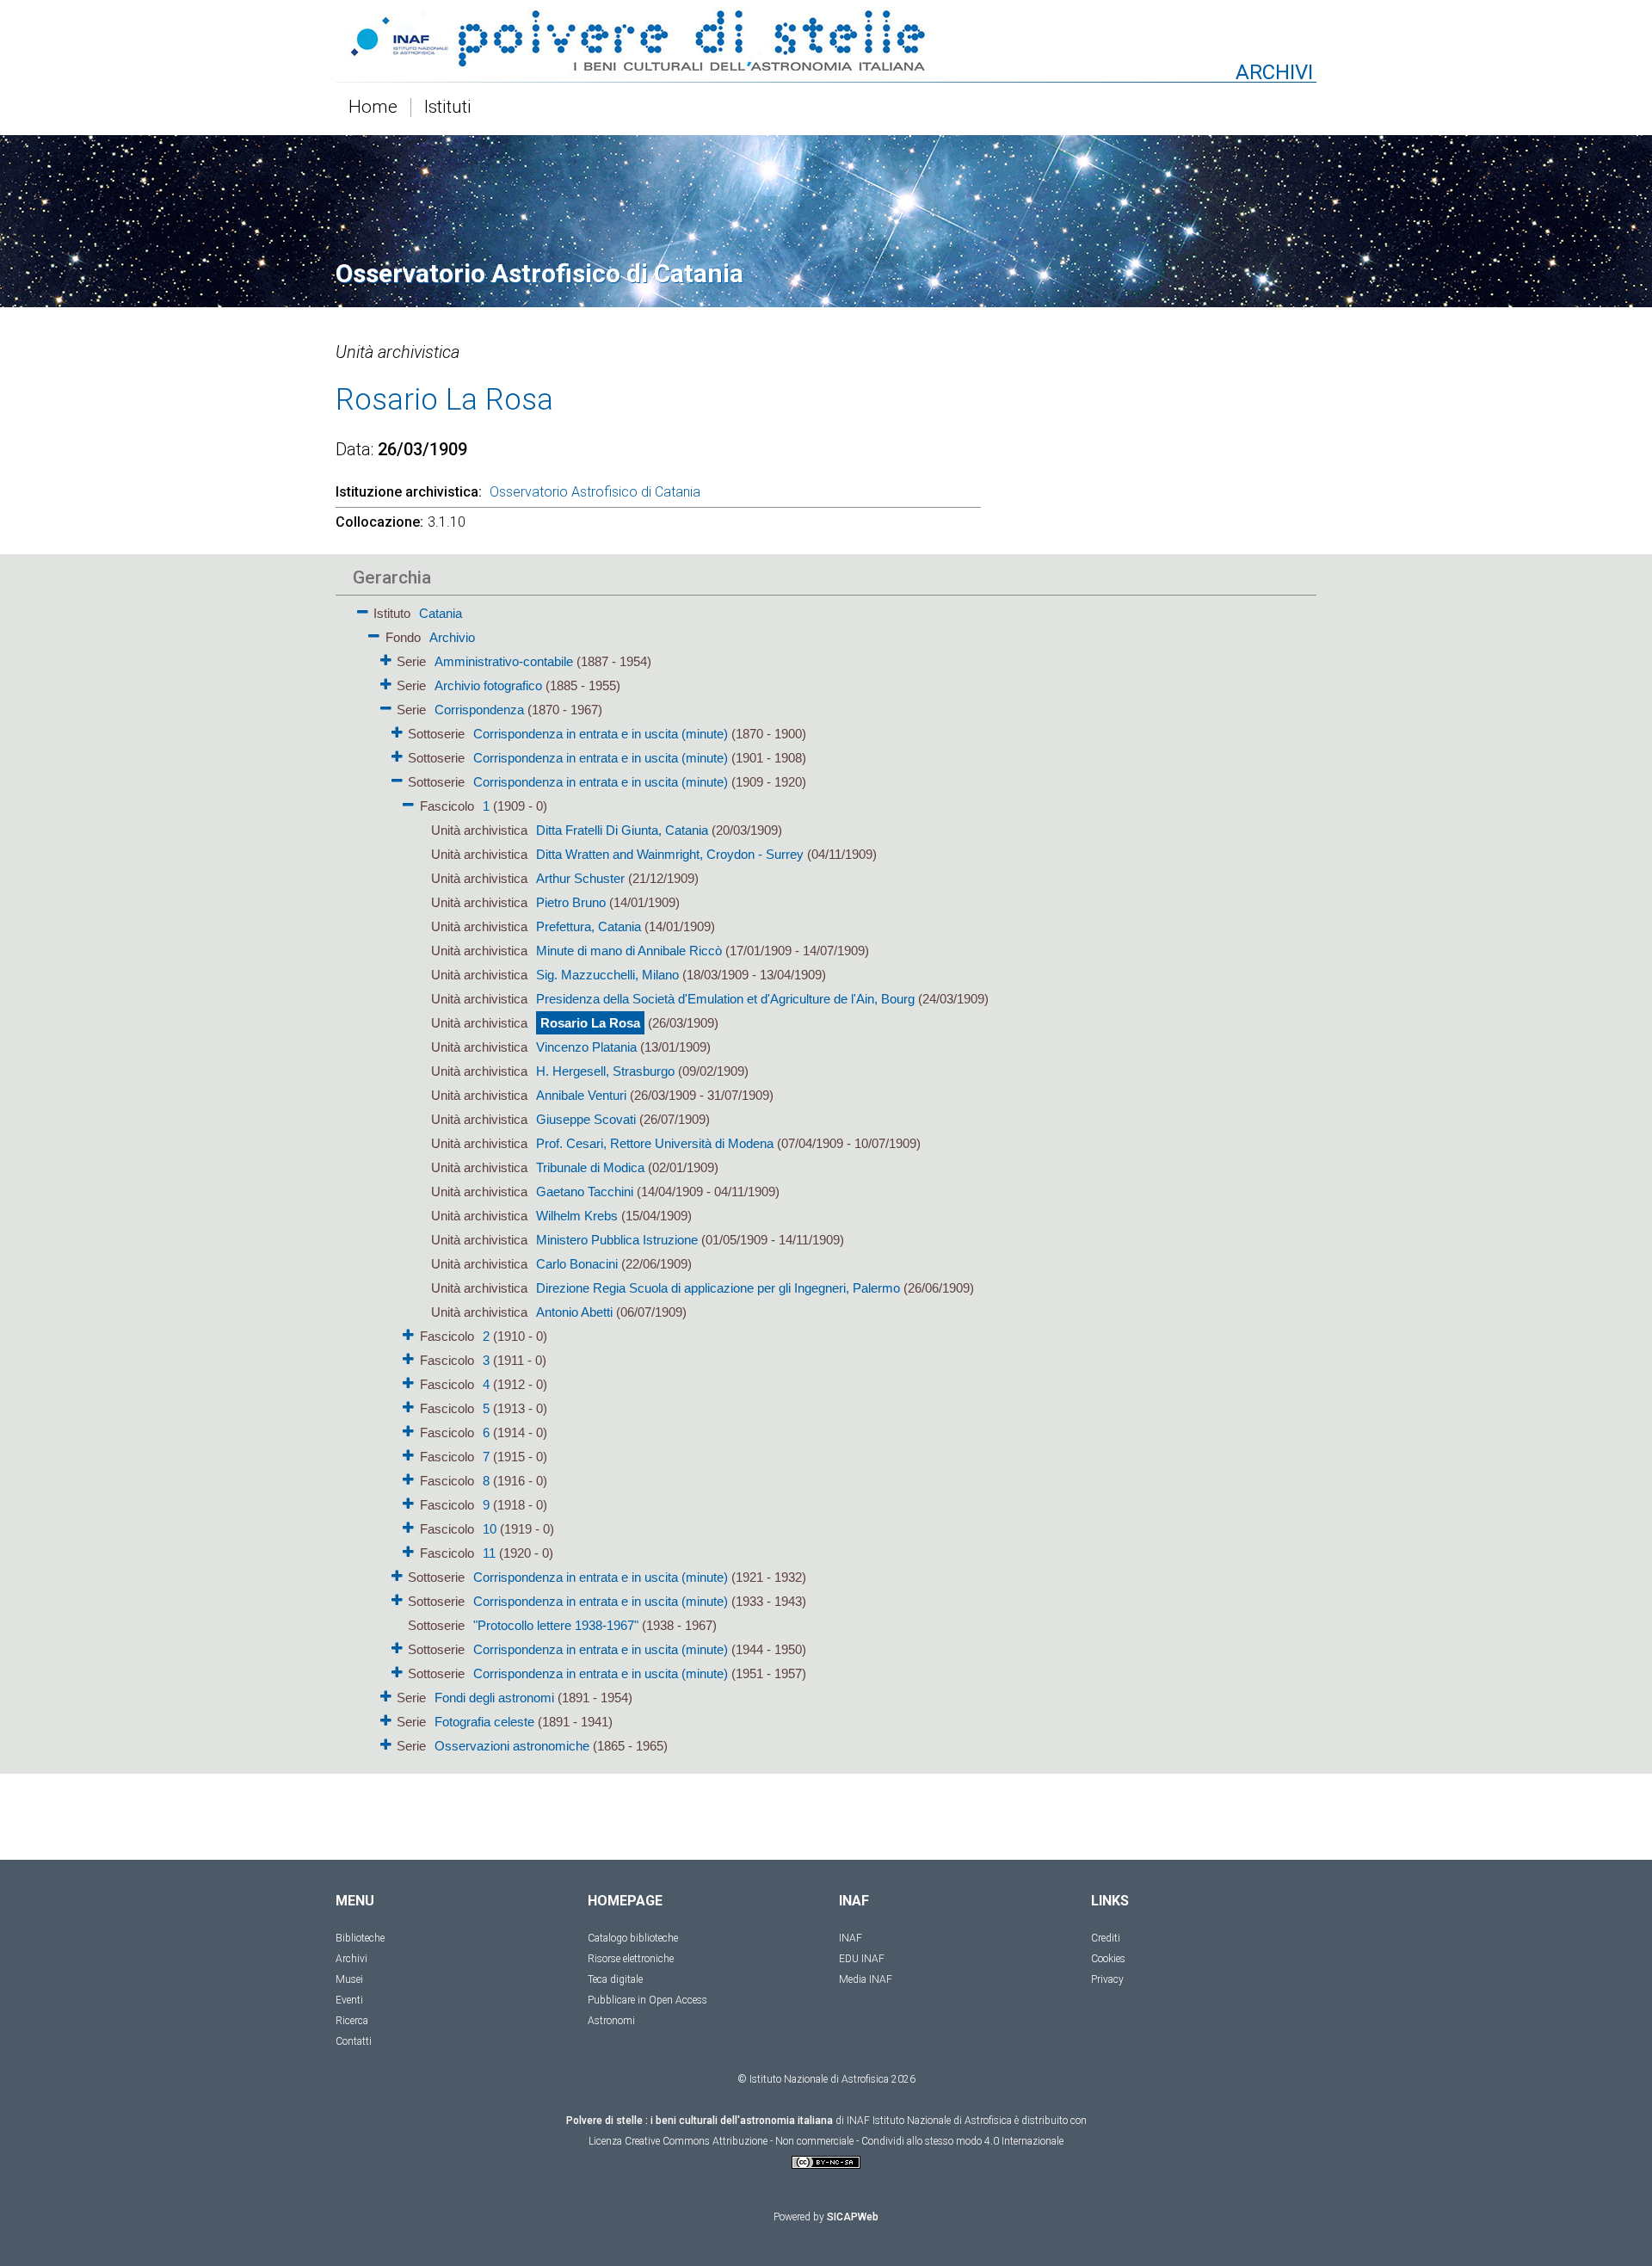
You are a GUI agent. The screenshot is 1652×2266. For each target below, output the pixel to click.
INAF (851, 1938)
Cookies (1108, 1959)
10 (490, 1529)
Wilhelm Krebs (577, 1216)
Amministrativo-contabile (504, 661)
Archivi (351, 1959)
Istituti (448, 108)
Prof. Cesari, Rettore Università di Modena (655, 1143)
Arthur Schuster (580, 878)
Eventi (349, 2000)
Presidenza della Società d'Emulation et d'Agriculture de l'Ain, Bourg (725, 999)
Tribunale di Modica (590, 1167)
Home (373, 108)
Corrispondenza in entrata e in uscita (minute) (601, 734)
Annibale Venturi (581, 1095)
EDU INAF (862, 1959)
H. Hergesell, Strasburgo (605, 1071)
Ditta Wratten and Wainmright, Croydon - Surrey (670, 854)
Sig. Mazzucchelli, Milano (607, 975)
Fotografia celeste (484, 1722)
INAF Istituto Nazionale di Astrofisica (929, 2121)
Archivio (452, 637)
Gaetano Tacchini (585, 1192)
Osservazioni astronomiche (512, 1746)
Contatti (354, 2041)
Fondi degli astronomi (494, 1698)
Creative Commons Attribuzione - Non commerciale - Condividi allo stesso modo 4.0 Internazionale (844, 2141)
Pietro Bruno (571, 902)
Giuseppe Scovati (586, 1119)
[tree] (727, 1178)
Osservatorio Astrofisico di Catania (595, 492)
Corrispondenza (479, 710)
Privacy (1107, 1979)
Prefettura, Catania (589, 926)
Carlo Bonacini (577, 1264)
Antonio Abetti (574, 1312)
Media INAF (866, 1979)
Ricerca (352, 2021)
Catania (441, 613)
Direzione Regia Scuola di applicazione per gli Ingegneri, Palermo (718, 1288)
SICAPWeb (853, 2217)
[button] (363, 609)
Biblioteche (360, 1938)
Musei (349, 1979)
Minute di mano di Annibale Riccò (629, 951)
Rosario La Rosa (590, 1023)
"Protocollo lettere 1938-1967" (556, 1625)
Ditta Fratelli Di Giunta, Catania (622, 830)
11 (489, 1553)
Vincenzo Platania (586, 1047)
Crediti (1106, 1938)
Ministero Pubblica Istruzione (617, 1240)
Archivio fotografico (488, 685)
